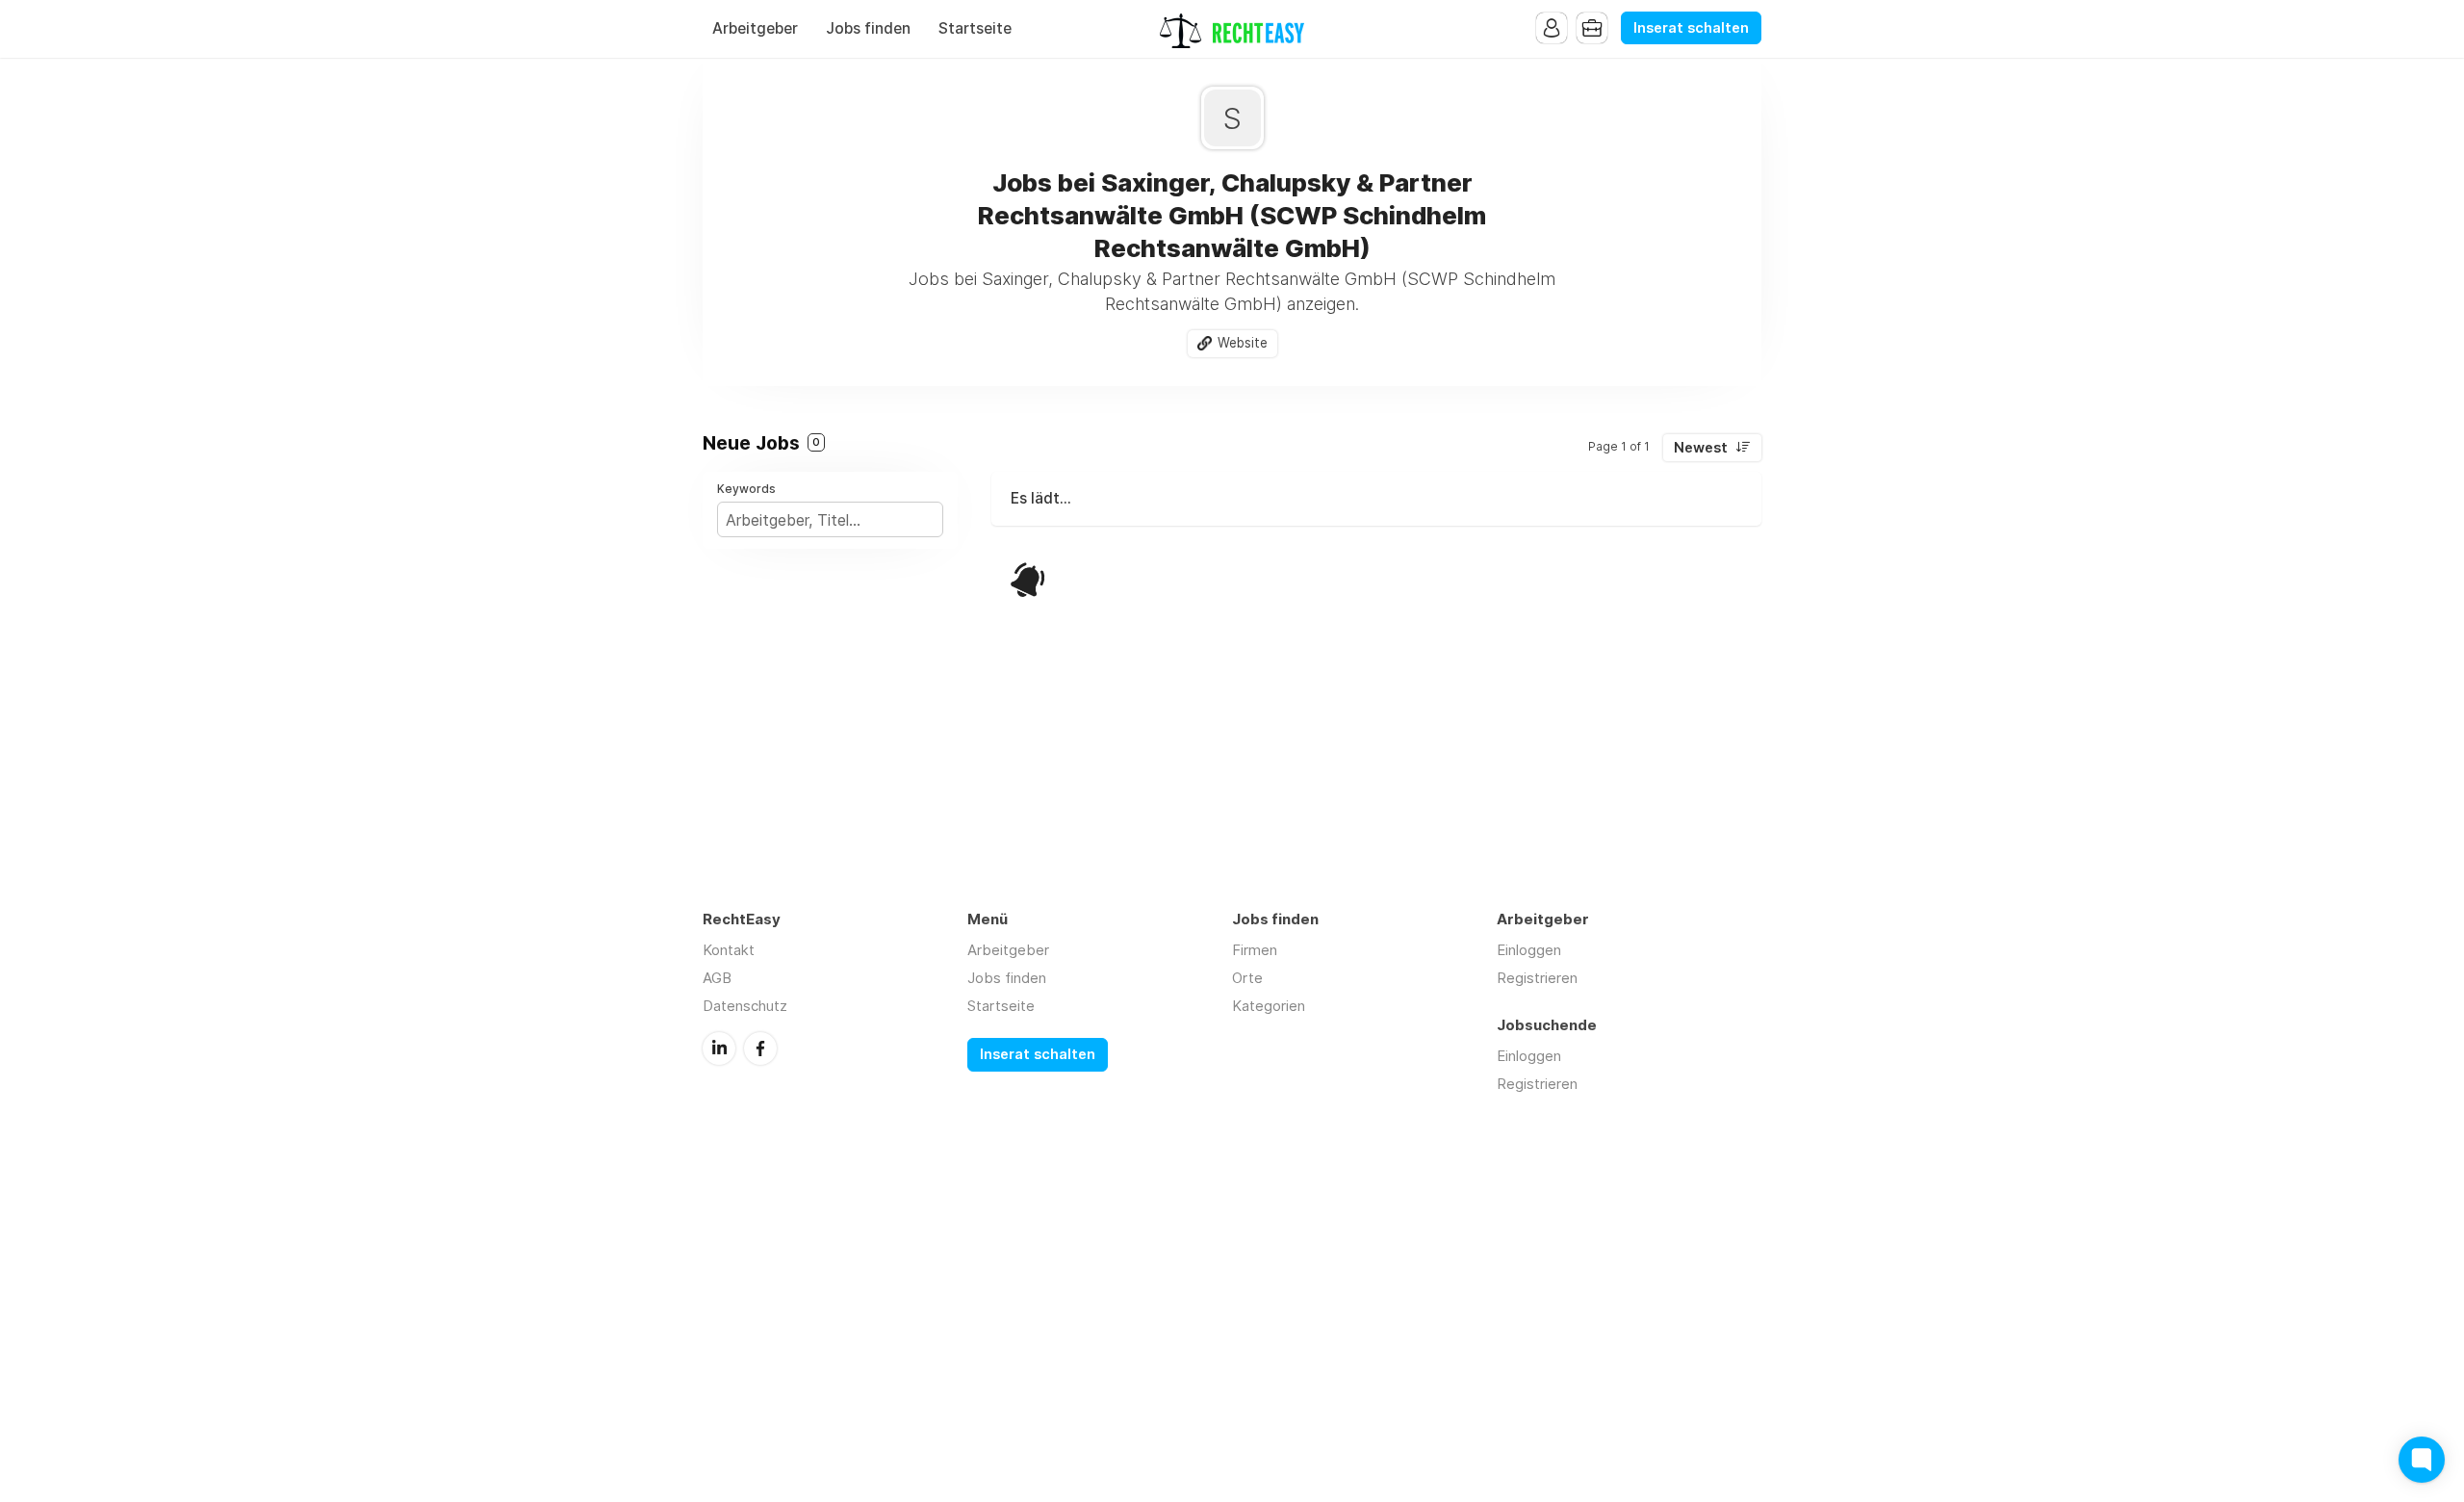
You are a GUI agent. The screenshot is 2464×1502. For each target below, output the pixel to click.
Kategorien (1269, 1006)
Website (1243, 343)
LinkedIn (719, 1049)
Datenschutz (745, 1006)
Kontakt (729, 950)
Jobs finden (868, 28)
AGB (717, 978)
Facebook (760, 1049)
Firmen (1255, 950)
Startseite (975, 28)
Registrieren (1537, 978)
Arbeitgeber (755, 28)
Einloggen (1529, 950)
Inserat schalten (1691, 28)
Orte (1247, 978)
